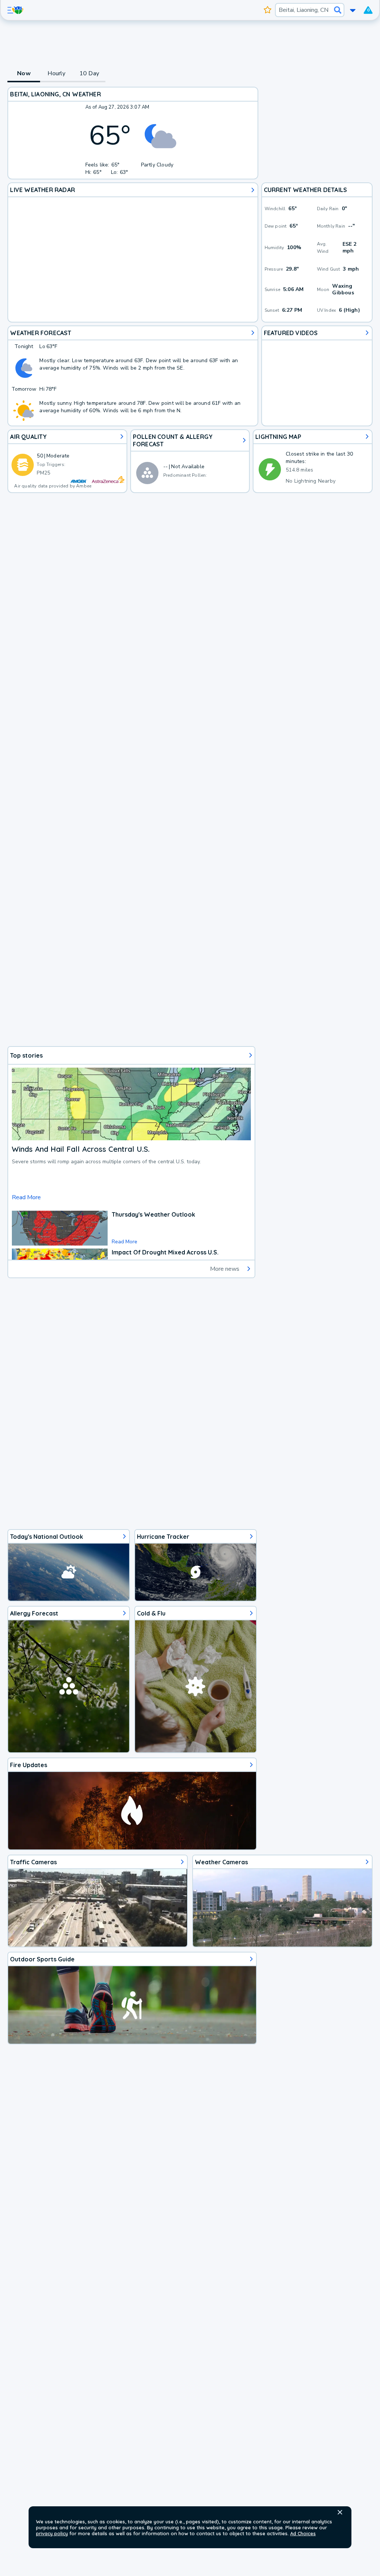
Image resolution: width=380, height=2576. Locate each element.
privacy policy (52, 2533)
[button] (340, 2512)
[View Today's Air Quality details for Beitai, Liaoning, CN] (67, 461)
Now (24, 73)
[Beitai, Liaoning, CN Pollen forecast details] (190, 461)
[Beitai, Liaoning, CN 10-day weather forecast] (133, 376)
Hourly (56, 73)
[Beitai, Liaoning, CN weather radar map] (133, 252)
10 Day (89, 73)
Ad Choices (303, 2533)
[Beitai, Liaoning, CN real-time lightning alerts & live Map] (312, 461)
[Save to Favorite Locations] (268, 10)
